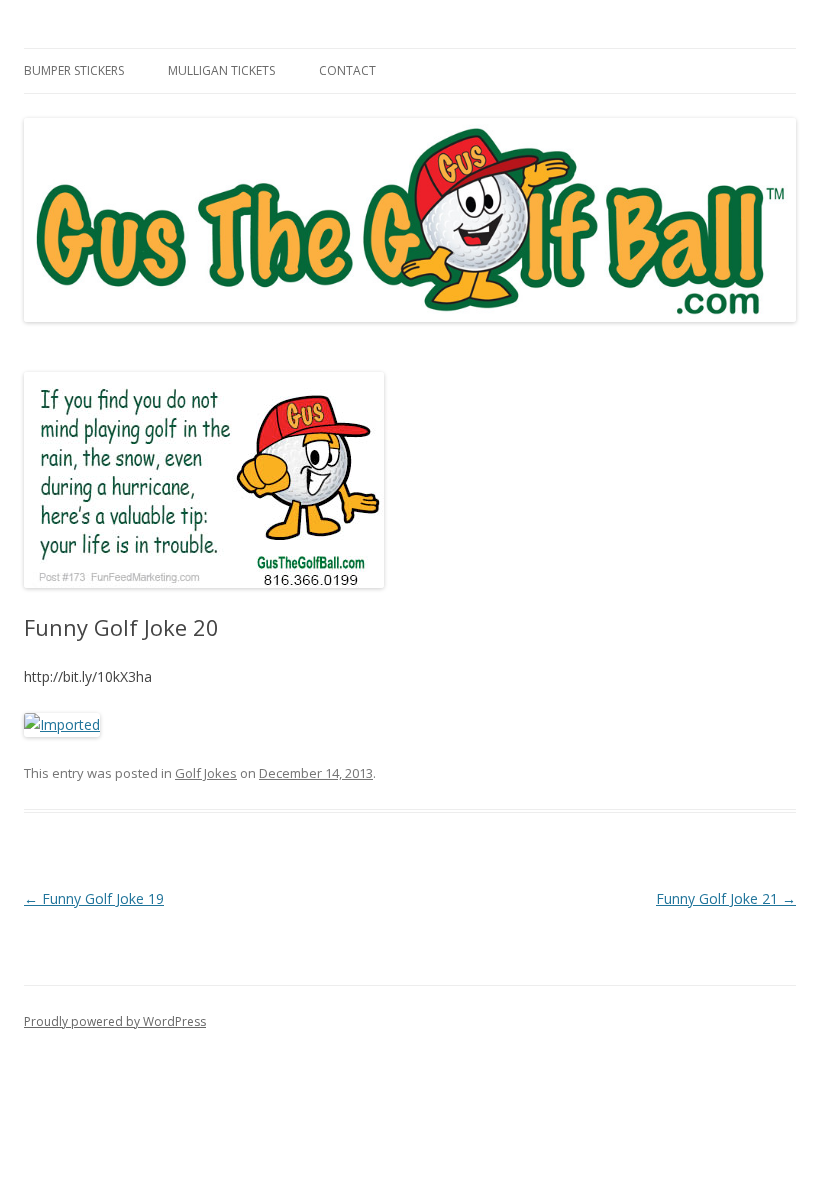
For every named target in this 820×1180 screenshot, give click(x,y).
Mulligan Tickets (221, 70)
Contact (347, 70)
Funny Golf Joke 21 (726, 898)
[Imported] (62, 724)
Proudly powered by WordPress (115, 1021)
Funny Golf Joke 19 (94, 898)
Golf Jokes (206, 773)
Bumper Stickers (74, 70)
